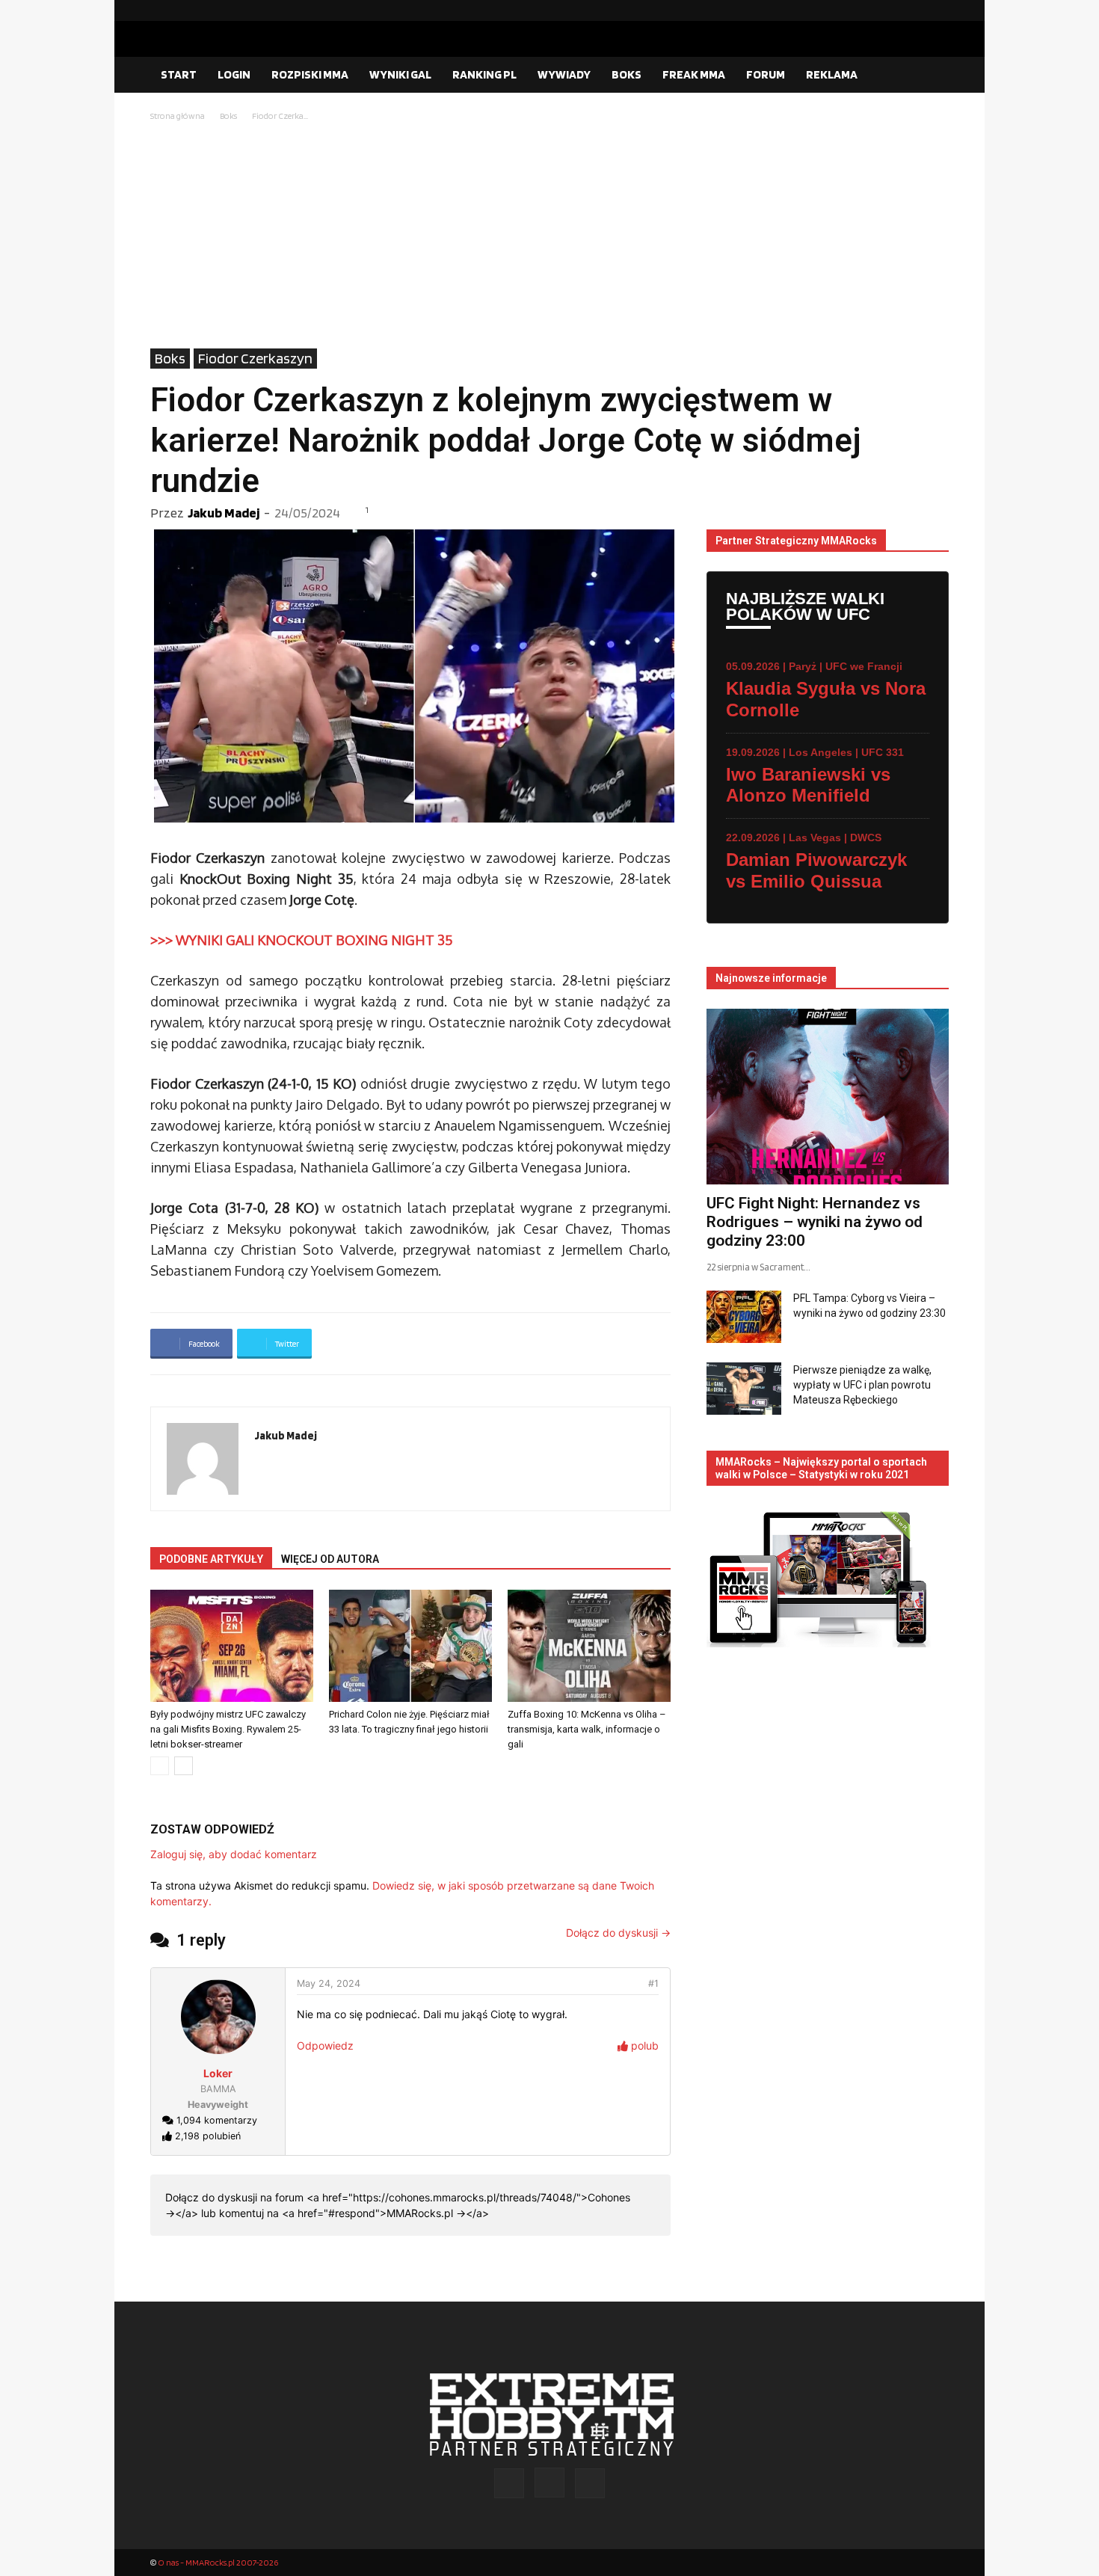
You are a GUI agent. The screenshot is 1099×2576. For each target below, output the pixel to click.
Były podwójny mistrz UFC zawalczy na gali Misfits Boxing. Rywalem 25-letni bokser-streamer (228, 1729)
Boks (228, 116)
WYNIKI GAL (400, 74)
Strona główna (178, 116)
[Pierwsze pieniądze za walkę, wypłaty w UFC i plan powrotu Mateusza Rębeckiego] (744, 1389)
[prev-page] (160, 1766)
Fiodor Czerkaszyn (255, 358)
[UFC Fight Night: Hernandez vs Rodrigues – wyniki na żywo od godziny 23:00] (828, 1097)
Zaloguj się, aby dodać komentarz (234, 1854)
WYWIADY (564, 74)
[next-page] (184, 1766)
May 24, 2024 (329, 1983)
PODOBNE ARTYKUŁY (211, 1559)
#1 (653, 1983)
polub (643, 2045)
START (179, 74)
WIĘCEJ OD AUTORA (330, 1559)
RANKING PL (484, 74)
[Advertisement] (549, 236)
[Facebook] (890, 10)
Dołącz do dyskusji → (618, 1933)
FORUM (766, 74)
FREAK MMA (694, 74)
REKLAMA (832, 74)
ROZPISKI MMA (310, 74)
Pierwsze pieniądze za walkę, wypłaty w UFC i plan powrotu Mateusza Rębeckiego (862, 1385)
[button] (931, 76)
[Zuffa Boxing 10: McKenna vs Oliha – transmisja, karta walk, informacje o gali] (589, 1646)
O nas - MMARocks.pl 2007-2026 (218, 2562)
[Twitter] (938, 10)
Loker (218, 2073)
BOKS (627, 74)
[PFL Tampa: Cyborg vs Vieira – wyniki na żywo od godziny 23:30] (744, 1317)
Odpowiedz (325, 2045)
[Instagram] (914, 10)
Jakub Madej (224, 513)
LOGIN (234, 74)
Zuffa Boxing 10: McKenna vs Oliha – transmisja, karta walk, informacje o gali (587, 1729)
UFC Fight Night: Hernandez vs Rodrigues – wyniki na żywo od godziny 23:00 (815, 1222)
